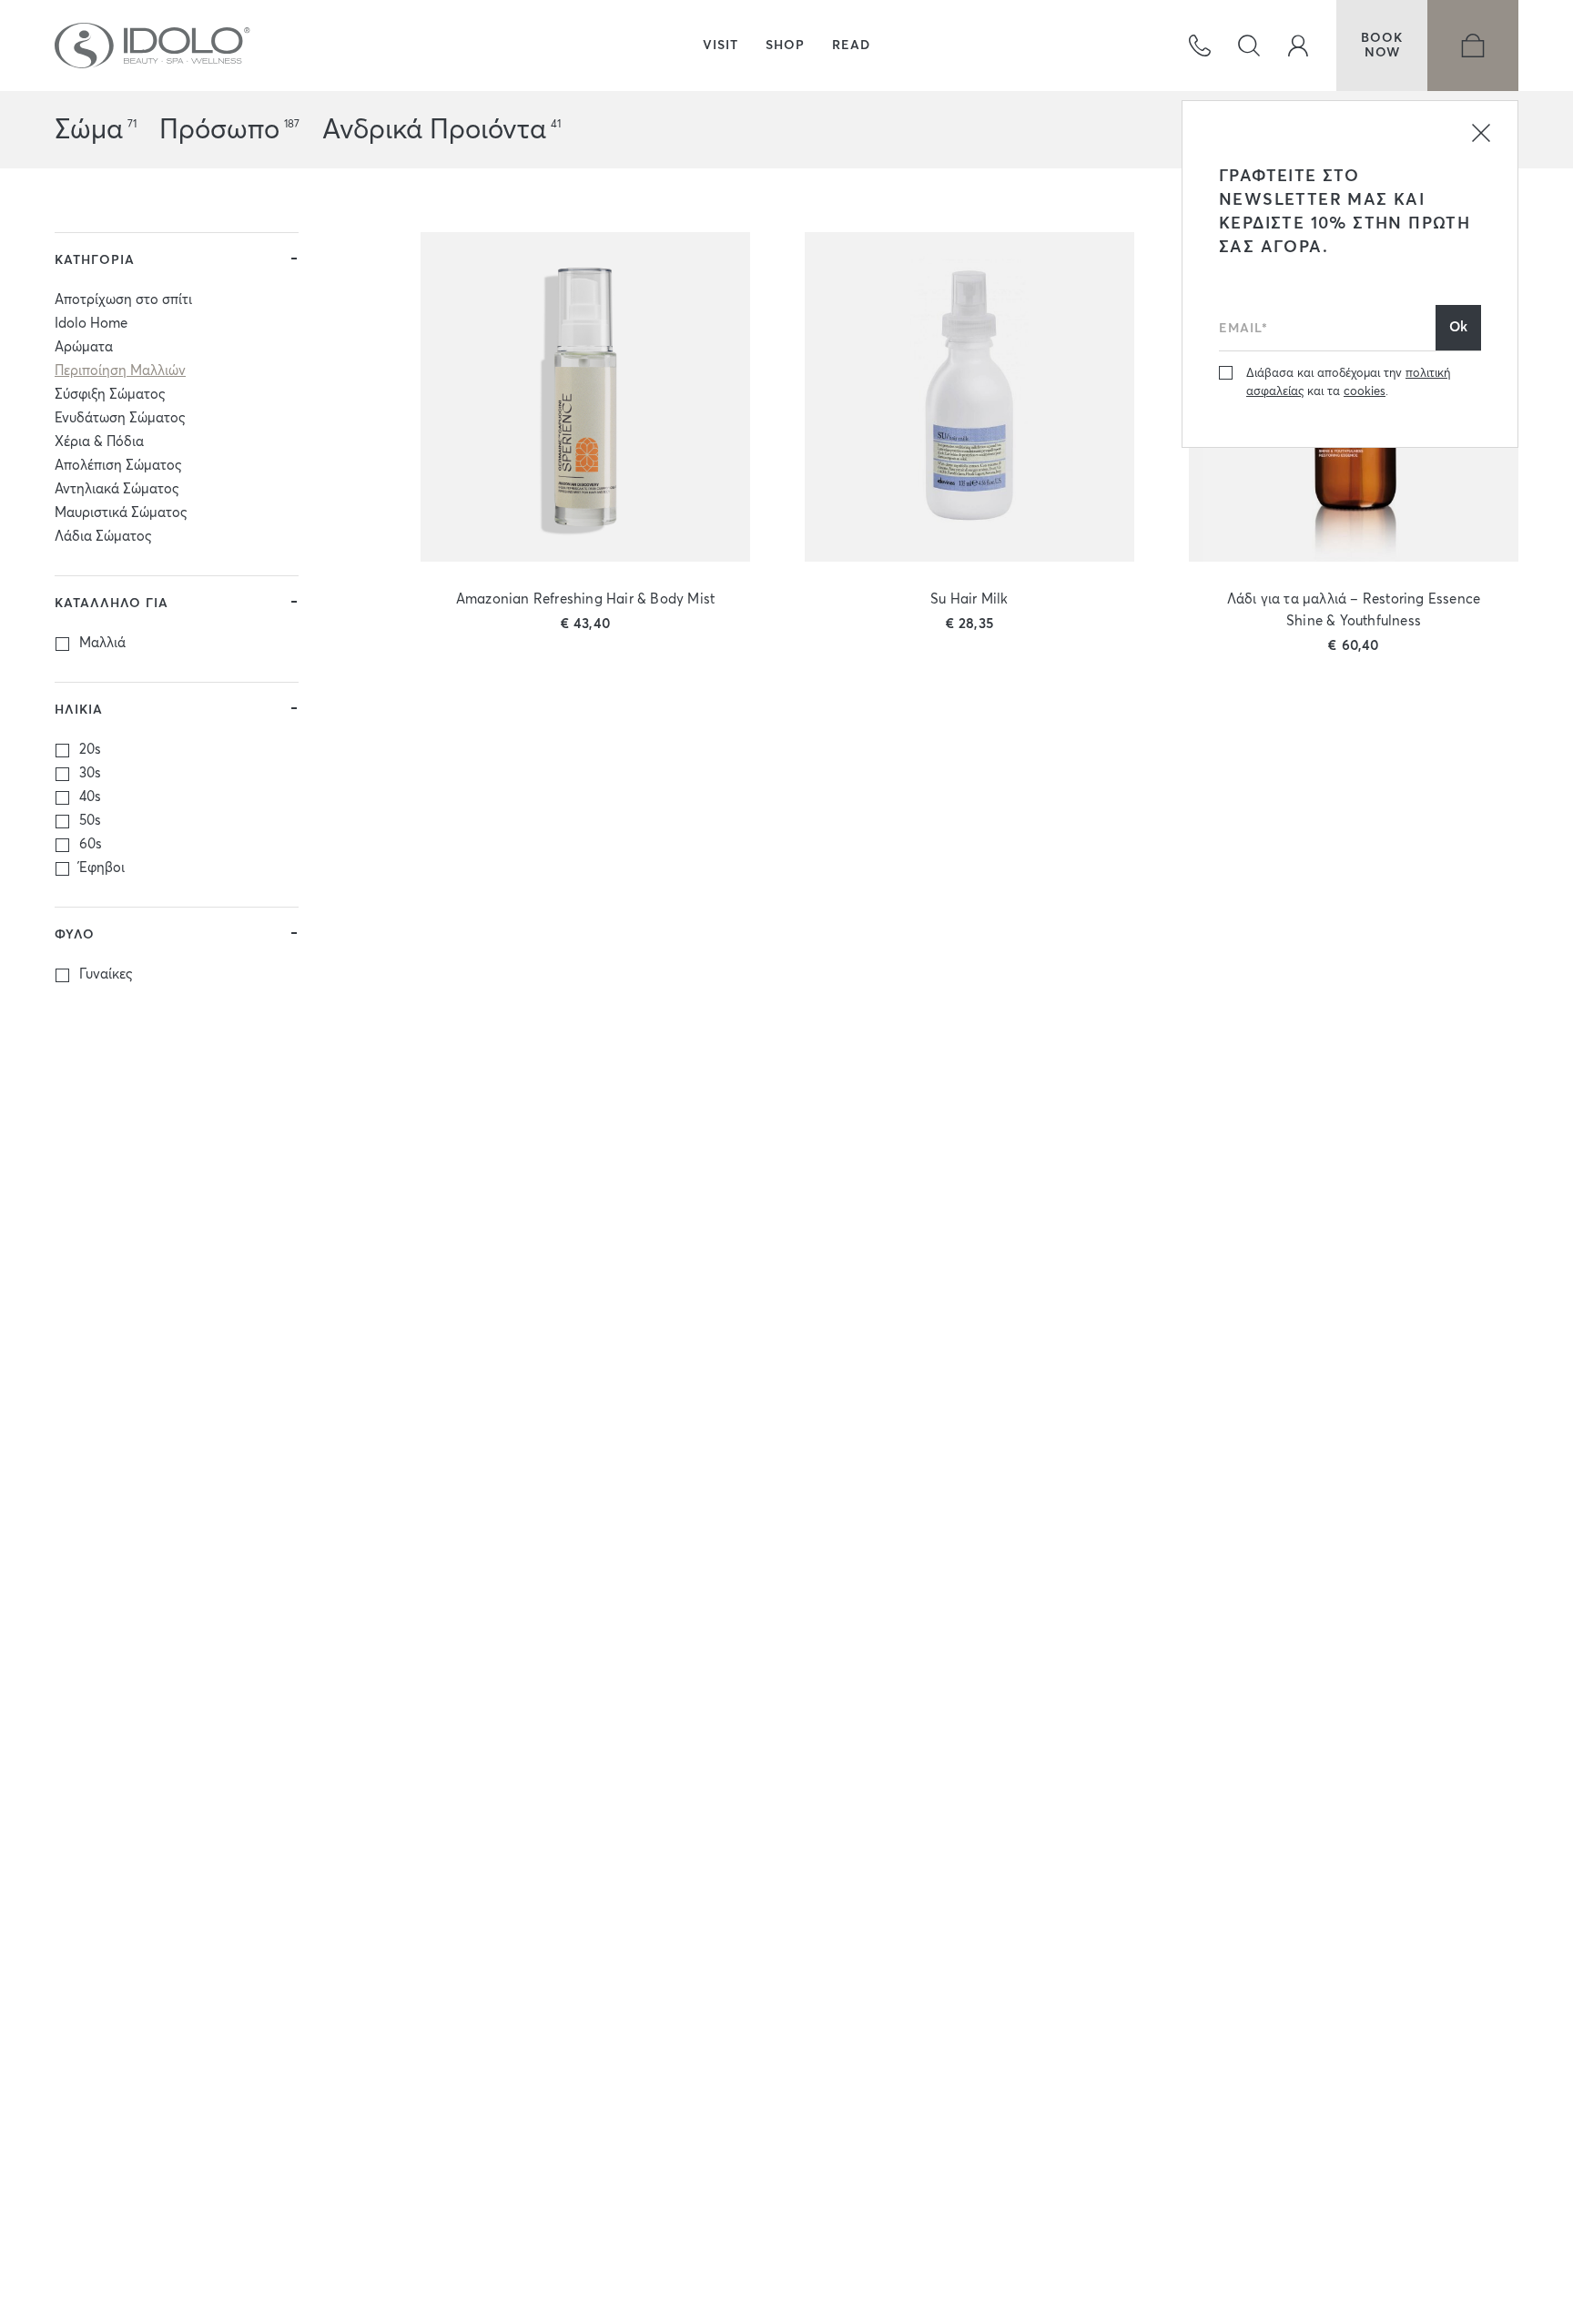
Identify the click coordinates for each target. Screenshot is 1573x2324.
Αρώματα (84, 347)
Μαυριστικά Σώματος (121, 513)
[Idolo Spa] (153, 46)
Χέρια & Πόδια (99, 442)
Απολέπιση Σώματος (118, 466)
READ (851, 46)
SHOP (785, 46)
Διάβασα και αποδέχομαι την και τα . (1348, 383)
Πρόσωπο (219, 130)
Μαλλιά (102, 643)
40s (90, 797)
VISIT (721, 46)
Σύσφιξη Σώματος (110, 395)
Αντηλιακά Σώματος (117, 489)
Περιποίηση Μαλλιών (120, 371)
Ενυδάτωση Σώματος (120, 418)
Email (1237, 300)
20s (90, 750)
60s (91, 844)
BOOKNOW (1382, 46)
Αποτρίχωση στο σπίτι (123, 300)
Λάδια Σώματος (103, 537)
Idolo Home (91, 324)
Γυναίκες (106, 974)
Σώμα (89, 130)
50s (90, 821)
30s (90, 773)
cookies (1365, 392)
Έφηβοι (102, 868)
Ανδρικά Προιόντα (434, 130)
